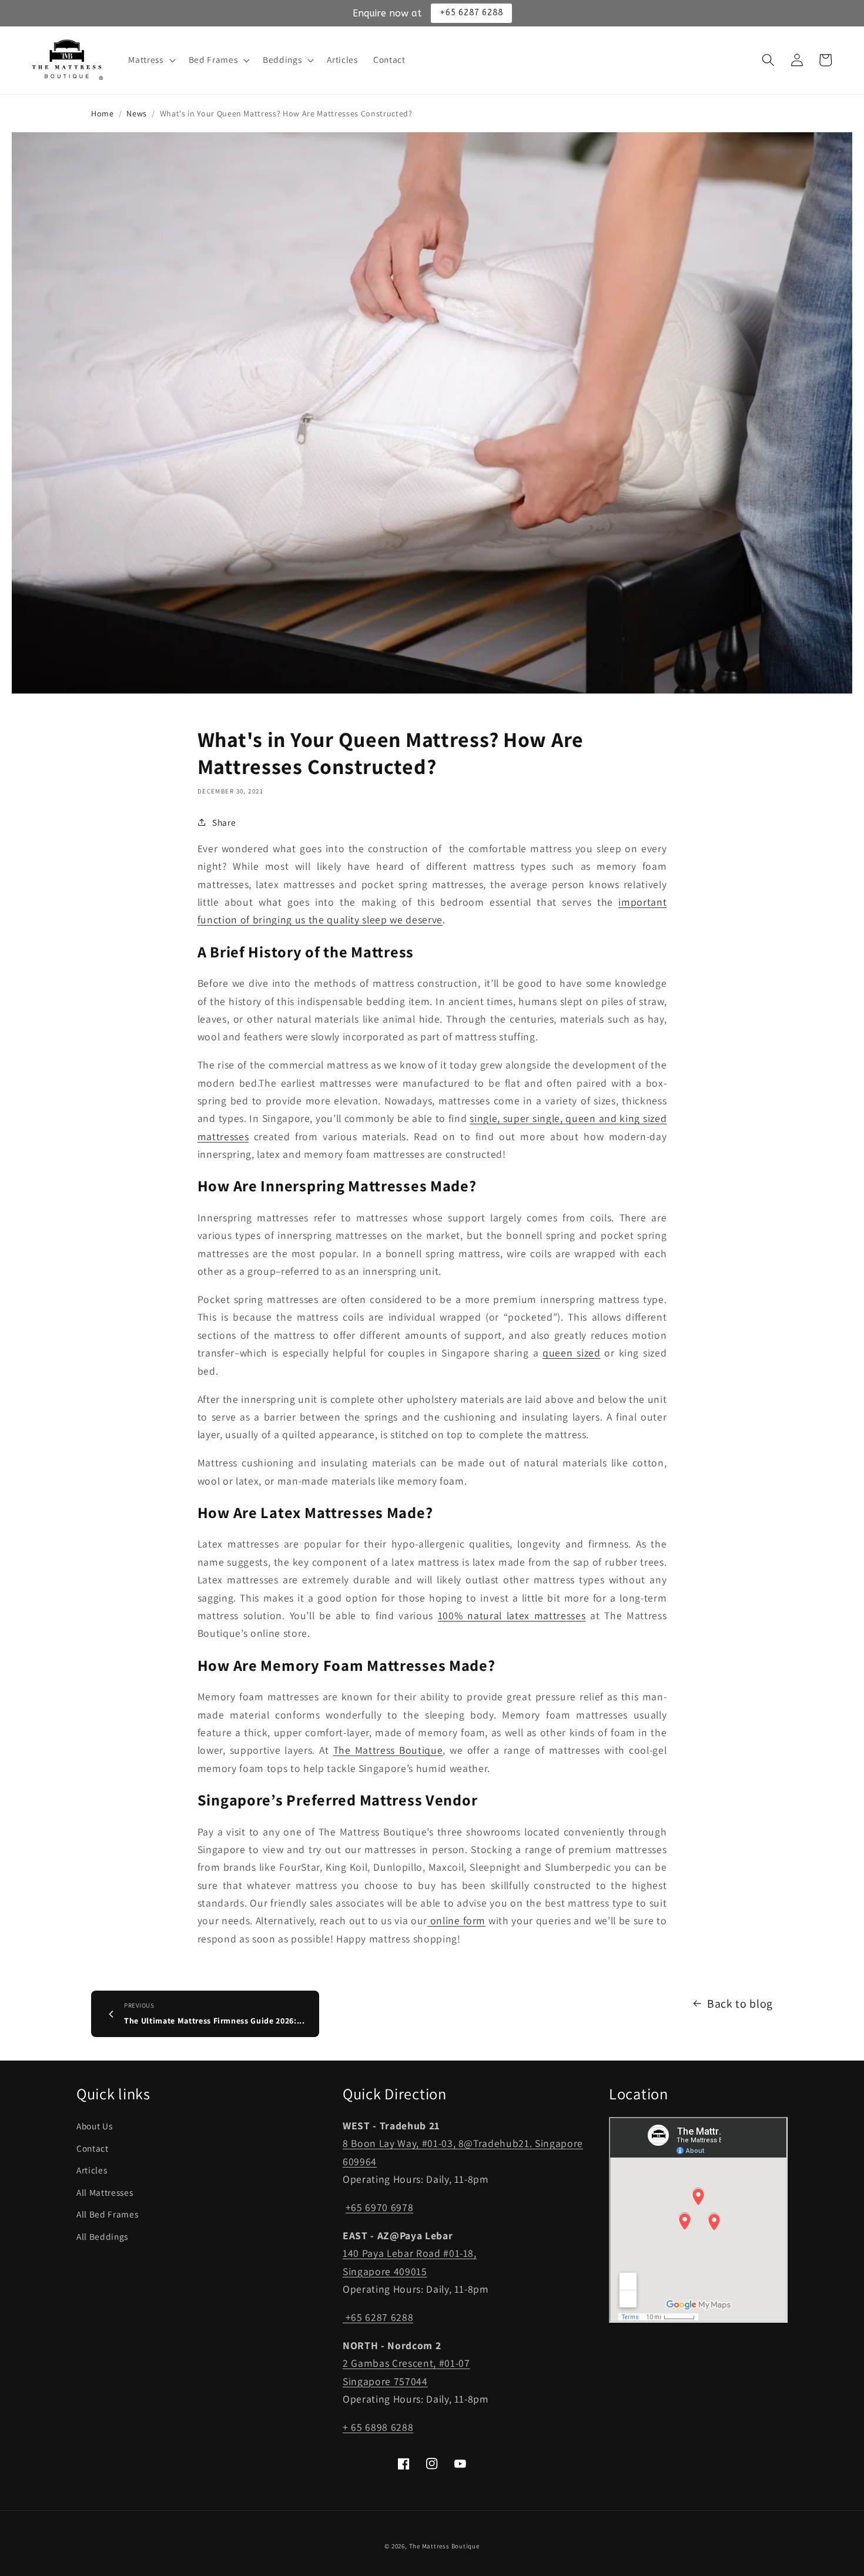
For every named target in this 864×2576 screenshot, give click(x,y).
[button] (150, 60)
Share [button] (224, 822)
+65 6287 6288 (378, 2317)
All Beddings (102, 2236)
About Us (94, 2126)
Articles (92, 2170)
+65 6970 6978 (380, 2207)
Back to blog (740, 2004)
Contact (93, 2148)
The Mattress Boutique (444, 2546)
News (137, 113)
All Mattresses (105, 2192)
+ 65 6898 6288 (378, 2427)
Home (103, 113)
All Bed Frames (107, 2214)
